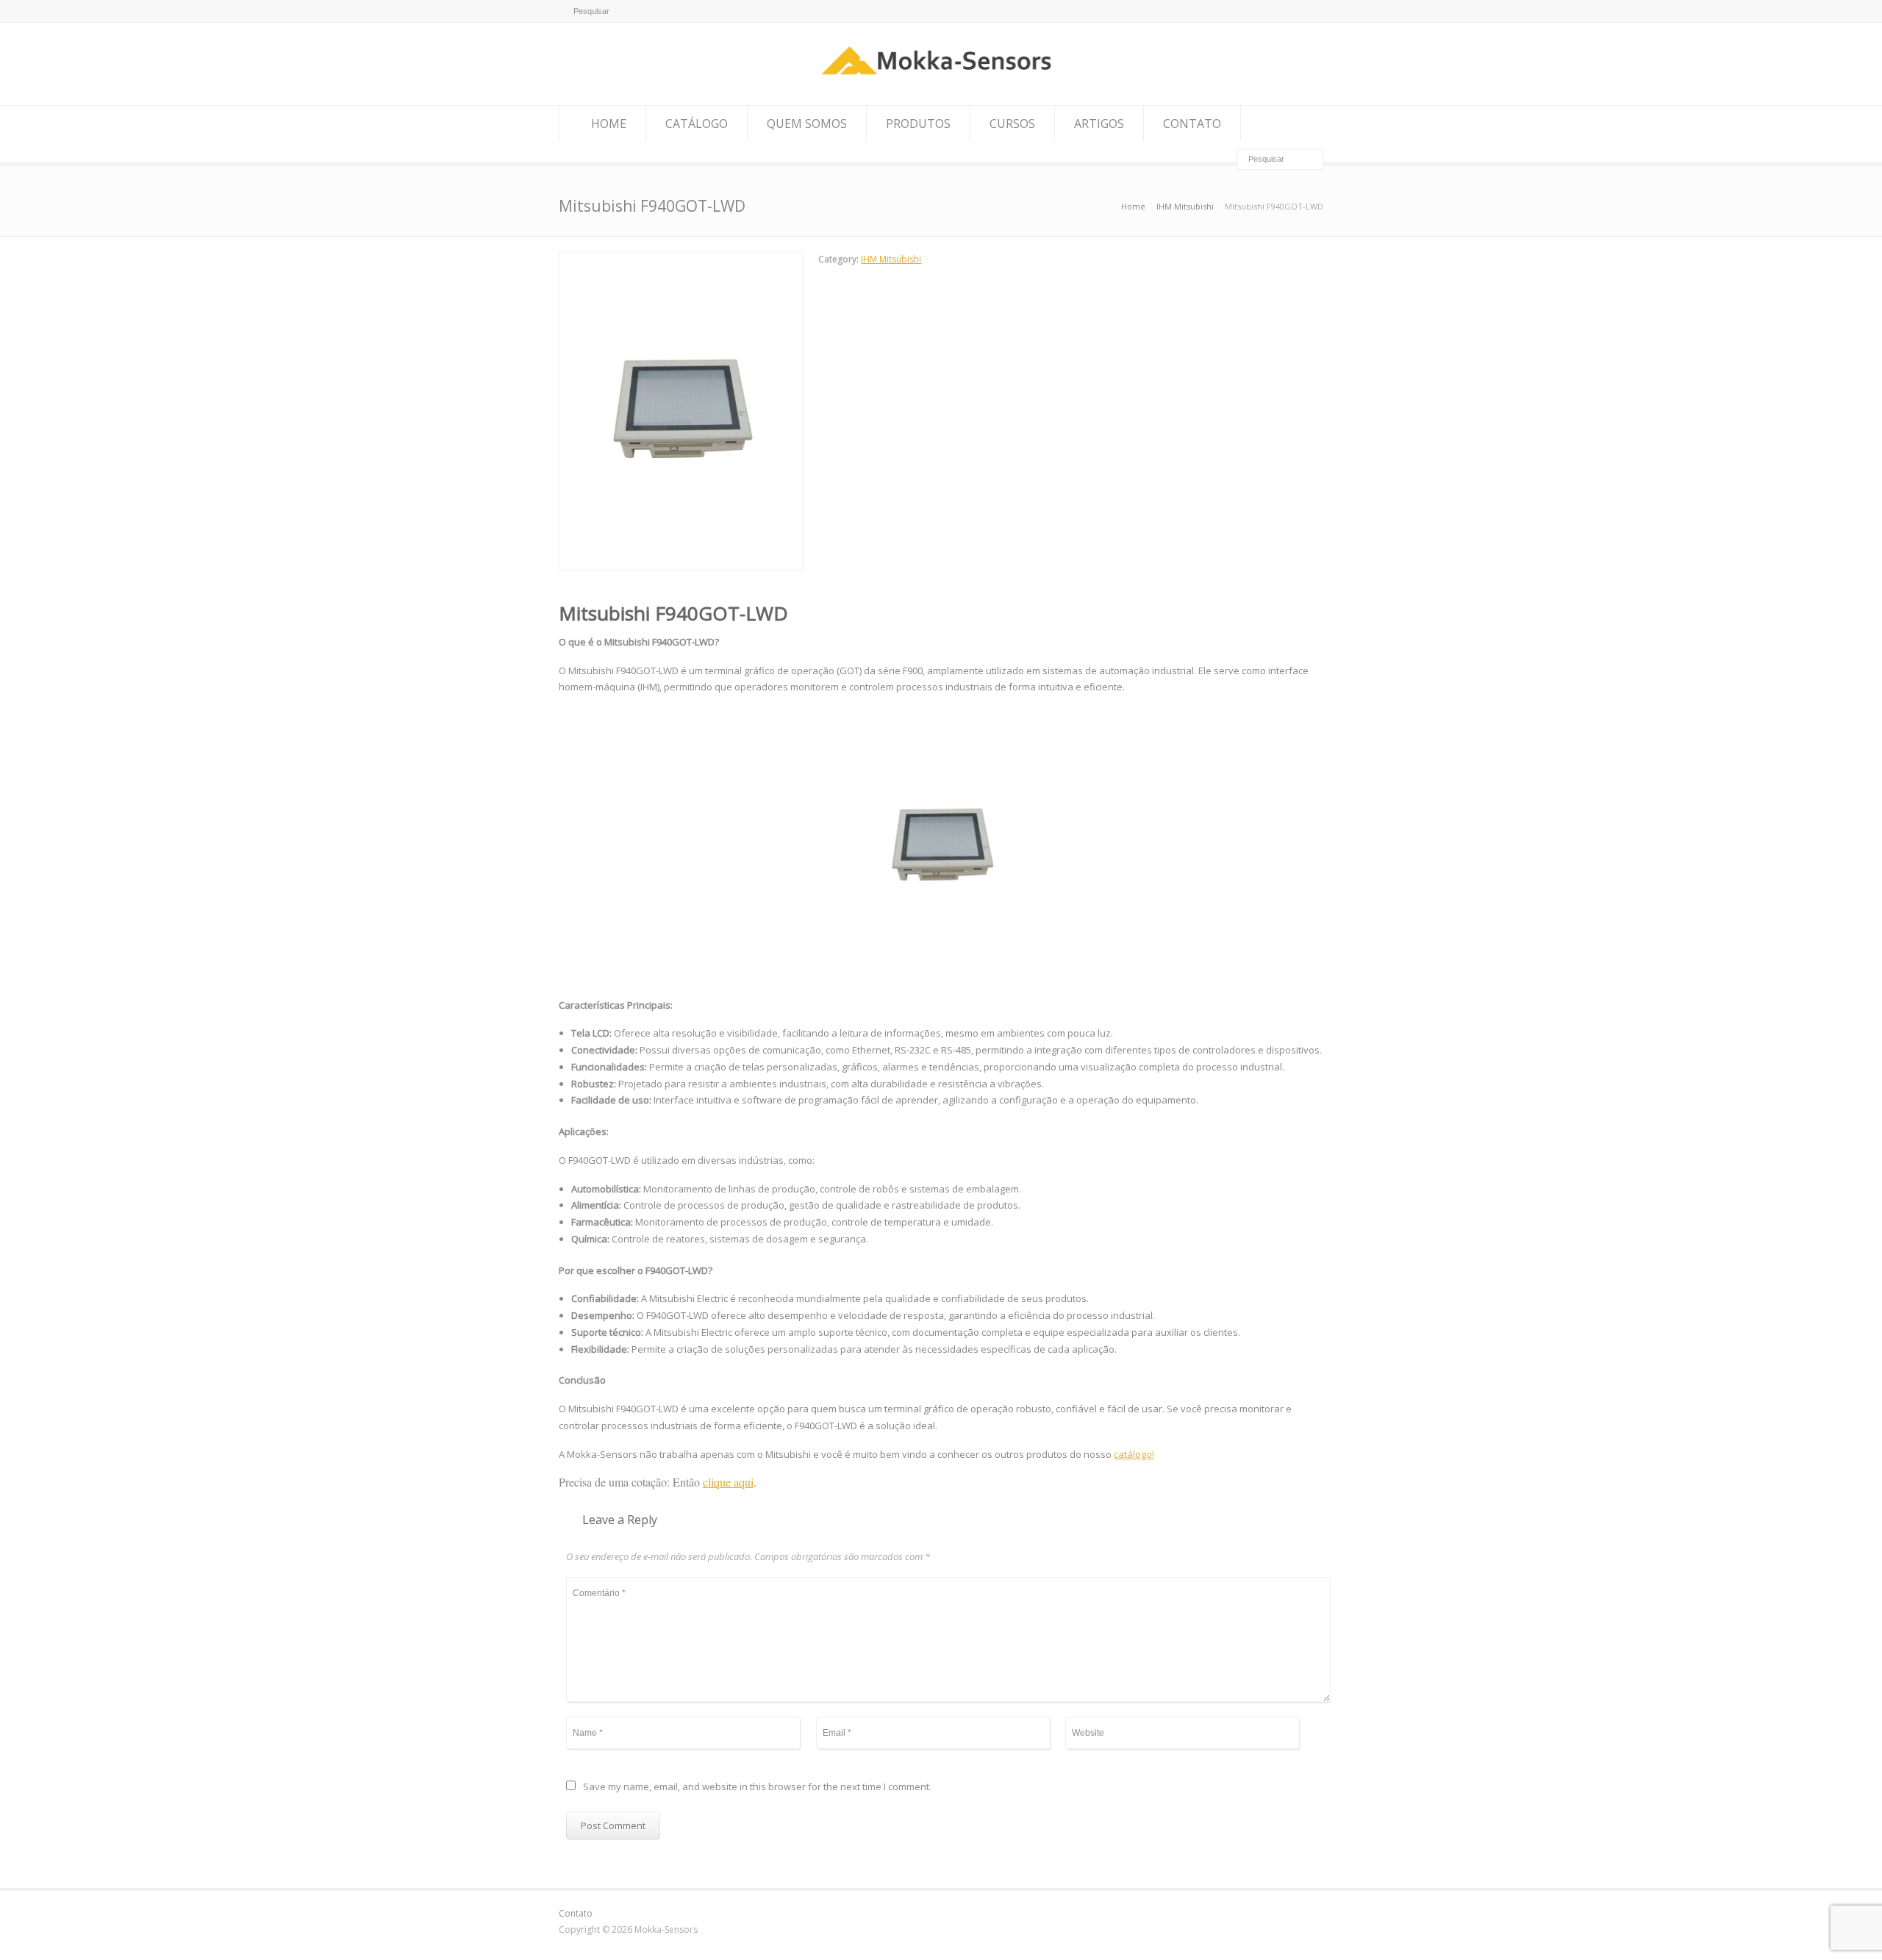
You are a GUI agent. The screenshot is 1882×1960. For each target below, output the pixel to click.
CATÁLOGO (697, 124)
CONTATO (1192, 124)
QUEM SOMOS (807, 124)
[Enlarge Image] (681, 260)
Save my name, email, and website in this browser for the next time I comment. (757, 1788)
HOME (609, 124)
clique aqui (728, 1482)
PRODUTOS (918, 124)
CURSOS (1012, 124)
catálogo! (1134, 1454)
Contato (576, 1913)
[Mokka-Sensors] (941, 78)
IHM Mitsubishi (891, 259)
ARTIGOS (1099, 124)
